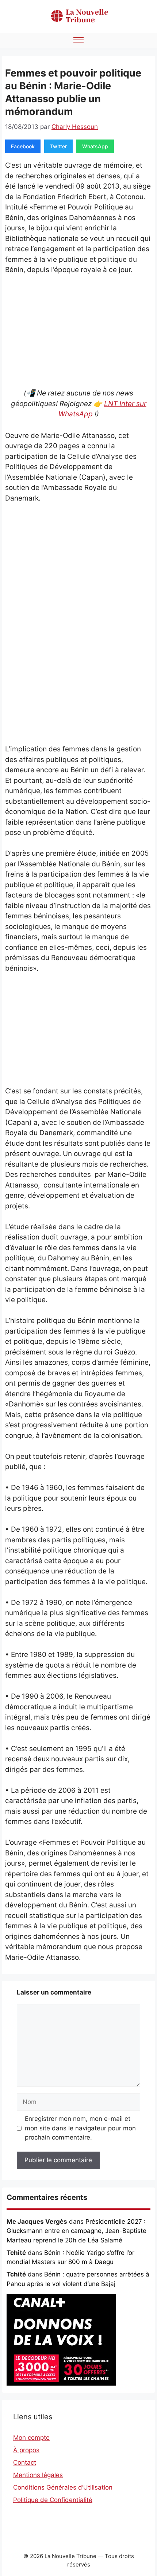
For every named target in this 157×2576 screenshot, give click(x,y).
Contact (25, 2462)
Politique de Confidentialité (53, 2500)
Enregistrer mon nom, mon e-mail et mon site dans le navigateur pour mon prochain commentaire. (80, 2128)
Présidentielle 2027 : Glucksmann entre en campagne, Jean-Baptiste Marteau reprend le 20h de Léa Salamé (76, 2231)
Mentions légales (38, 2475)
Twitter (58, 146)
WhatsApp (95, 146)
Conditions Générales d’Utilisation (63, 2487)
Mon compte (31, 2438)
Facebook (23, 146)
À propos (26, 2450)
